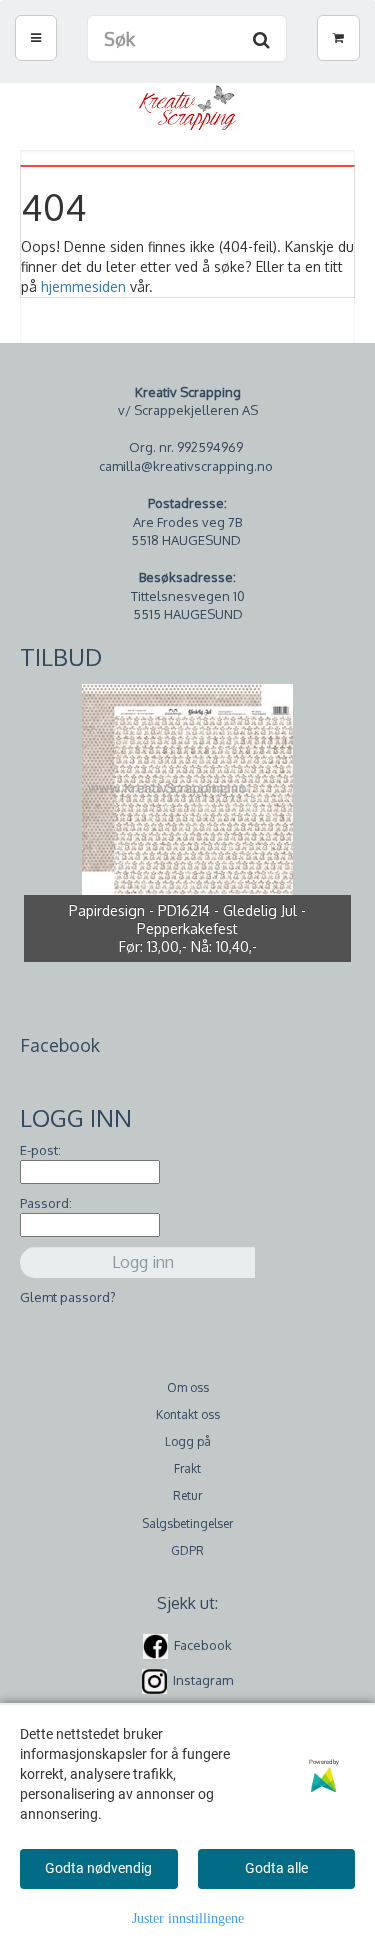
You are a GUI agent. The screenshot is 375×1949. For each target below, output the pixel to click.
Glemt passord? (68, 1297)
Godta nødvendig (98, 1868)
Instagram (203, 1680)
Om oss (188, 1387)
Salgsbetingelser (187, 1523)
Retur (187, 1495)
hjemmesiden (83, 286)
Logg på (188, 1441)
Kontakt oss (188, 1414)
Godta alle (276, 1868)
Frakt (187, 1468)
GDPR (187, 1550)
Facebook (203, 1645)
